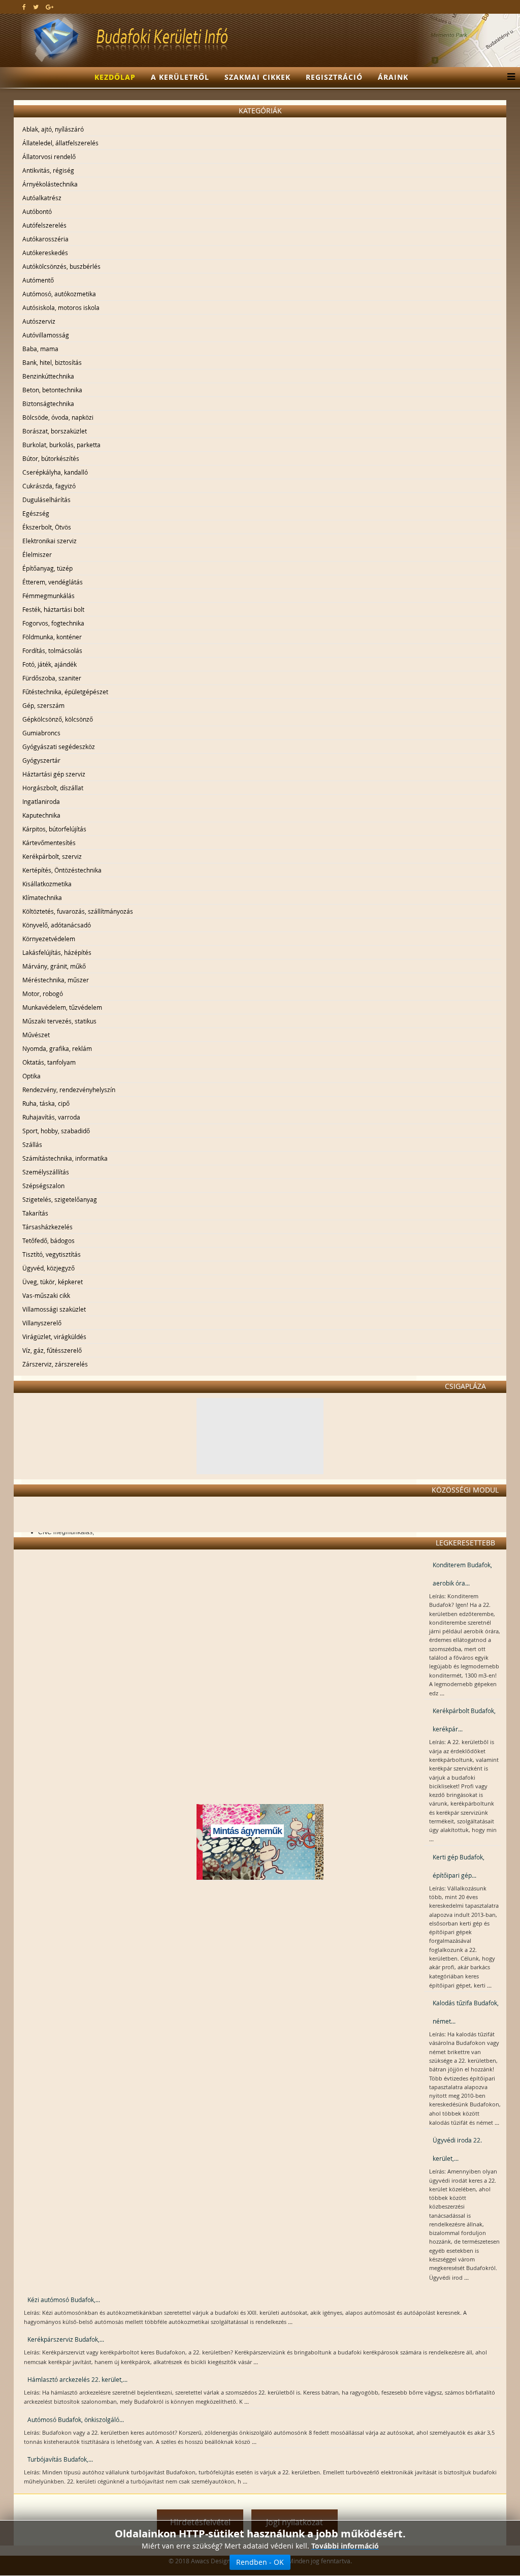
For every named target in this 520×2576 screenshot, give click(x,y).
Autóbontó (37, 211)
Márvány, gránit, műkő (54, 966)
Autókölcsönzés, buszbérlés (61, 266)
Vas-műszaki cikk (46, 1295)
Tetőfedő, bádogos (48, 1240)
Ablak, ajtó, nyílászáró (53, 129)
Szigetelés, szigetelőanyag (60, 1199)
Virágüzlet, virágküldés (54, 1337)
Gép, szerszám (43, 705)
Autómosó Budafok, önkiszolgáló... (76, 2419)
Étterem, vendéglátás (53, 582)
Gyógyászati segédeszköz (59, 747)
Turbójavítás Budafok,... (60, 2459)
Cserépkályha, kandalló (55, 472)
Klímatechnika (42, 897)
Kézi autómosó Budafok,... (64, 2300)
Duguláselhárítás (46, 500)
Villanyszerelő (42, 1323)
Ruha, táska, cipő (46, 1103)
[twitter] (36, 7)
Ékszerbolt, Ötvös (47, 527)
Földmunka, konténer (52, 637)
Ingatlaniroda (41, 801)
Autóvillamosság (46, 335)
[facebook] (24, 7)
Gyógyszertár (41, 760)
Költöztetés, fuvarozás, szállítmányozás (78, 911)
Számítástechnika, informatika (65, 1158)
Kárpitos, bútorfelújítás (54, 829)
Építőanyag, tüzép (47, 568)
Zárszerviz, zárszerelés (55, 1364)
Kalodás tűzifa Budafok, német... (466, 2012)
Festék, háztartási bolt (53, 609)
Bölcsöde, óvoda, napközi (58, 417)
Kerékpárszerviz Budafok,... (66, 2339)
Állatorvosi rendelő (49, 157)
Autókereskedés (45, 253)
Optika (31, 1076)
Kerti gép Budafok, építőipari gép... (459, 1866)
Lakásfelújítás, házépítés (57, 952)
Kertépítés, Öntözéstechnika (62, 870)
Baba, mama (40, 349)
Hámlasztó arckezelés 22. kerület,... (77, 2379)
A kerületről (180, 77)
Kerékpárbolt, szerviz (52, 856)
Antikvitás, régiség (48, 170)
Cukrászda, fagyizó (49, 486)
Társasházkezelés (47, 1227)
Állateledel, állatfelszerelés (60, 143)
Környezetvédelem (49, 939)
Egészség (36, 513)
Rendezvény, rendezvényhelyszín (69, 1090)
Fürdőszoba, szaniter (52, 678)
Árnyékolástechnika (50, 184)
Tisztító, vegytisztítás (52, 1254)
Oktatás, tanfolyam (49, 1062)
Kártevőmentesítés (49, 843)
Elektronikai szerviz (50, 541)
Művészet (36, 1035)
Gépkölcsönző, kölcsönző (58, 719)
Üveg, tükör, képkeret (53, 1282)
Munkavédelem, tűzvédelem (62, 1007)
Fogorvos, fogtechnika (53, 623)
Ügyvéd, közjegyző (48, 1268)
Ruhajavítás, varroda (51, 1117)
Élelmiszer (37, 554)
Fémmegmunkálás (48, 596)
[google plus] (50, 7)
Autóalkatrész (42, 198)
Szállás (32, 1144)
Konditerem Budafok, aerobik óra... (462, 1574)
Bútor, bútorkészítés (51, 458)
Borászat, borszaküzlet (55, 431)
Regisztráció (334, 77)
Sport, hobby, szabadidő (56, 1131)
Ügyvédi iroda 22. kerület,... (457, 2149)
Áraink (393, 77)
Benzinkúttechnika (48, 376)
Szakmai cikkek (257, 77)
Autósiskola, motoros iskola (61, 307)
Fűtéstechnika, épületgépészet (65, 692)
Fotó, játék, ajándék (50, 664)
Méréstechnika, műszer (56, 980)
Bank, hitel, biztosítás (52, 362)
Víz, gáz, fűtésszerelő (52, 1350)
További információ (345, 2546)
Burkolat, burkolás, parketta (61, 445)
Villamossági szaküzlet (54, 1309)
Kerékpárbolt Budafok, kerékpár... (464, 1720)
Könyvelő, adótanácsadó (57, 925)
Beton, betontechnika (52, 390)
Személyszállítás (46, 1172)
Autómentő (38, 280)
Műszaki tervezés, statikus (59, 1021)
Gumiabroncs (41, 733)
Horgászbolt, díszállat (53, 788)
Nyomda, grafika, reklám (57, 1048)
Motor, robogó (43, 994)
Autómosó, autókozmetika (59, 294)
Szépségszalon (43, 1186)
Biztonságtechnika (48, 404)
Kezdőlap (115, 77)
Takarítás (35, 1213)
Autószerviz (39, 321)
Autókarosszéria (45, 239)
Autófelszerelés (44, 225)
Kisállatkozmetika (47, 884)
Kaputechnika (41, 815)
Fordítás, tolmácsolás (52, 650)
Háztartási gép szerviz (54, 774)
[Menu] (509, 77)
